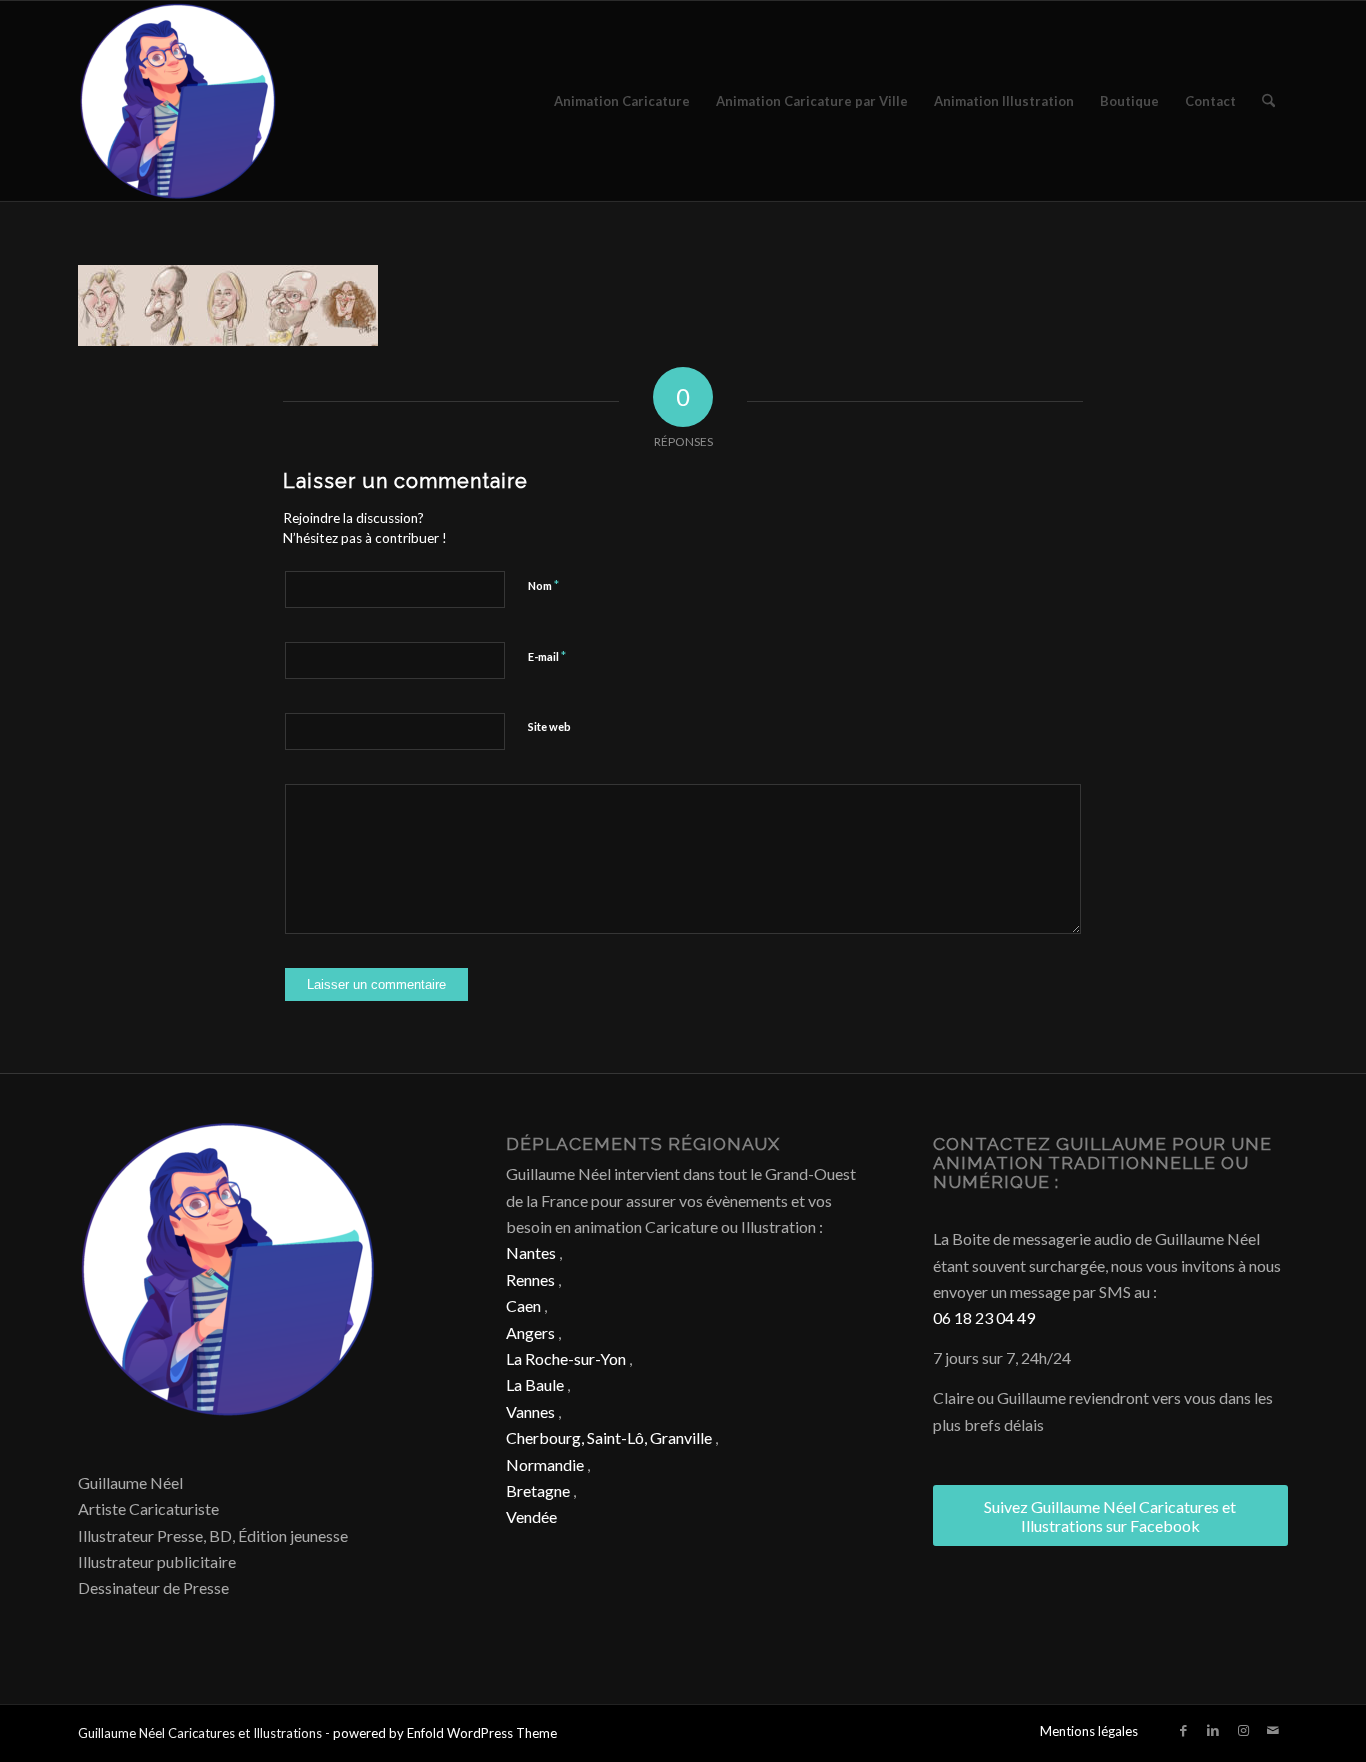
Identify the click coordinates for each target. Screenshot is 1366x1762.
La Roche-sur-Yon (566, 1358)
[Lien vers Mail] (1273, 1730)
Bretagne (538, 1490)
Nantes (531, 1252)
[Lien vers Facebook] (1183, 1730)
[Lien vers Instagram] (1243, 1730)
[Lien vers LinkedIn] (1213, 1730)
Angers (530, 1332)
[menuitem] (622, 101)
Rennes (530, 1279)
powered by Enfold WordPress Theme (445, 1733)
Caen (523, 1305)
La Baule (535, 1384)
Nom (543, 585)
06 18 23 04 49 (984, 1317)
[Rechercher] (1268, 101)
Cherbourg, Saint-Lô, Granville (609, 1437)
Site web (549, 726)
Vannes (530, 1411)
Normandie (545, 1464)
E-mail (547, 656)
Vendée (531, 1516)
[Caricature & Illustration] (178, 101)
